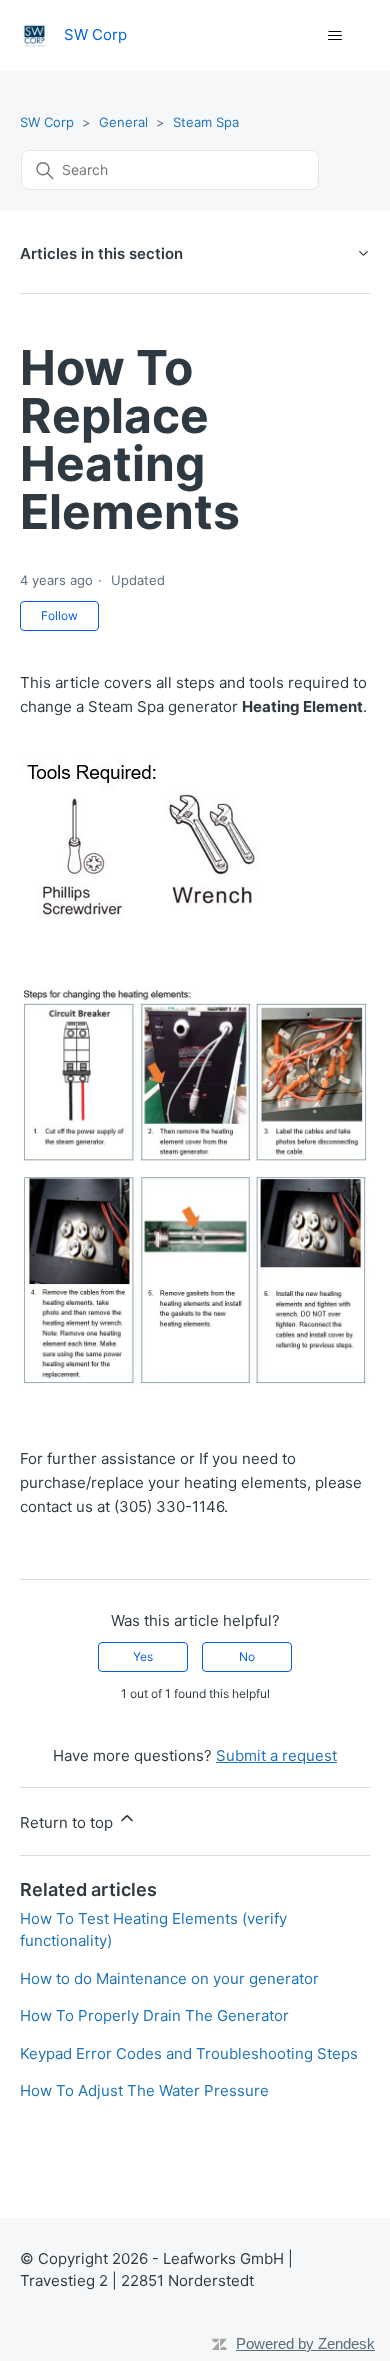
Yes (143, 1656)
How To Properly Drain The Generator (154, 2015)
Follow (59, 615)
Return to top (68, 1822)
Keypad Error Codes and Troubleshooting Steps (189, 2053)
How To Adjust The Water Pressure (144, 2090)
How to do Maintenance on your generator (169, 1978)
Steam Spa (206, 122)
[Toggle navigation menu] (335, 36)
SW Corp (47, 122)
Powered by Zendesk (305, 2343)
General (123, 122)
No (247, 1656)
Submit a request (276, 1755)
